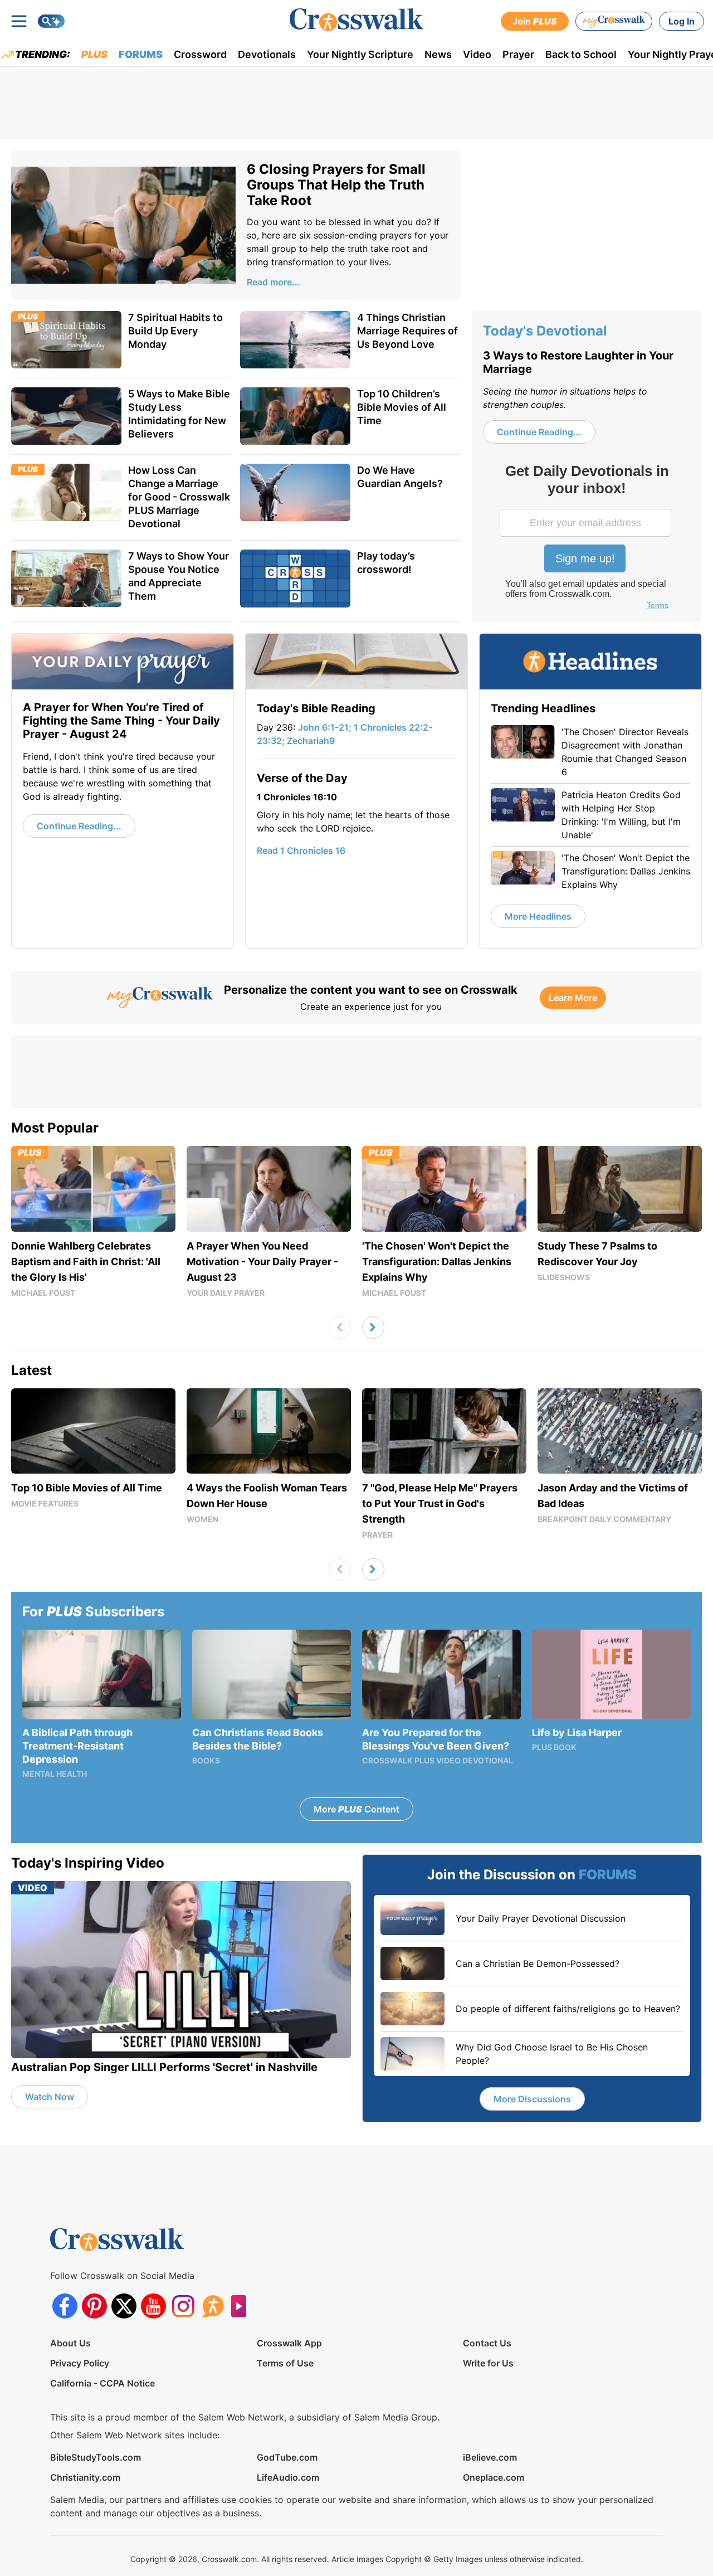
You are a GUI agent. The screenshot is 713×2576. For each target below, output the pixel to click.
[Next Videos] (373, 1328)
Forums (141, 54)
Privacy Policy (80, 2363)
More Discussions (532, 2099)
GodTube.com (287, 2457)
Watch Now (50, 2097)
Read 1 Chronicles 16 (301, 850)
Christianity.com (85, 2477)
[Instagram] (183, 2306)
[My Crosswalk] (614, 21)
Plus (94, 54)
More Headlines (538, 916)
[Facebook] (65, 2306)
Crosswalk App (289, 2343)
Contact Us (487, 2343)
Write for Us (488, 2363)
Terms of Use (285, 2363)
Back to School (581, 54)
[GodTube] (242, 2306)
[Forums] (213, 2306)
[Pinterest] (94, 2306)
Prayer (518, 54)
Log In (682, 21)
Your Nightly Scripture (360, 54)
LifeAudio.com (288, 2477)
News (438, 54)
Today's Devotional (545, 331)
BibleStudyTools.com (96, 2457)
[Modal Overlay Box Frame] (587, 538)
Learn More (573, 998)
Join (535, 21)
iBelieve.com (490, 2457)
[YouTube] (153, 2306)
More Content (356, 1809)
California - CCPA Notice (102, 2383)
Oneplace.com (494, 2477)
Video (477, 54)
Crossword (200, 54)
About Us (70, 2343)
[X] (124, 2306)
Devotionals (267, 54)
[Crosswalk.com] (356, 20)
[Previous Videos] (340, 1328)
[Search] (51, 21)
